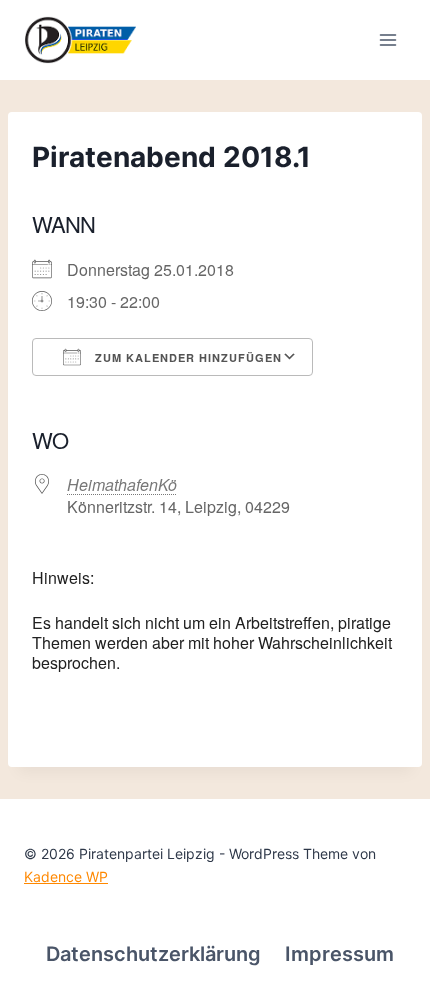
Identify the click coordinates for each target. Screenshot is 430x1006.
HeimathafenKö (122, 484)
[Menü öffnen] (387, 39)
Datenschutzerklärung (153, 954)
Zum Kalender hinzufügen (186, 357)
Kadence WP (66, 876)
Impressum (339, 954)
